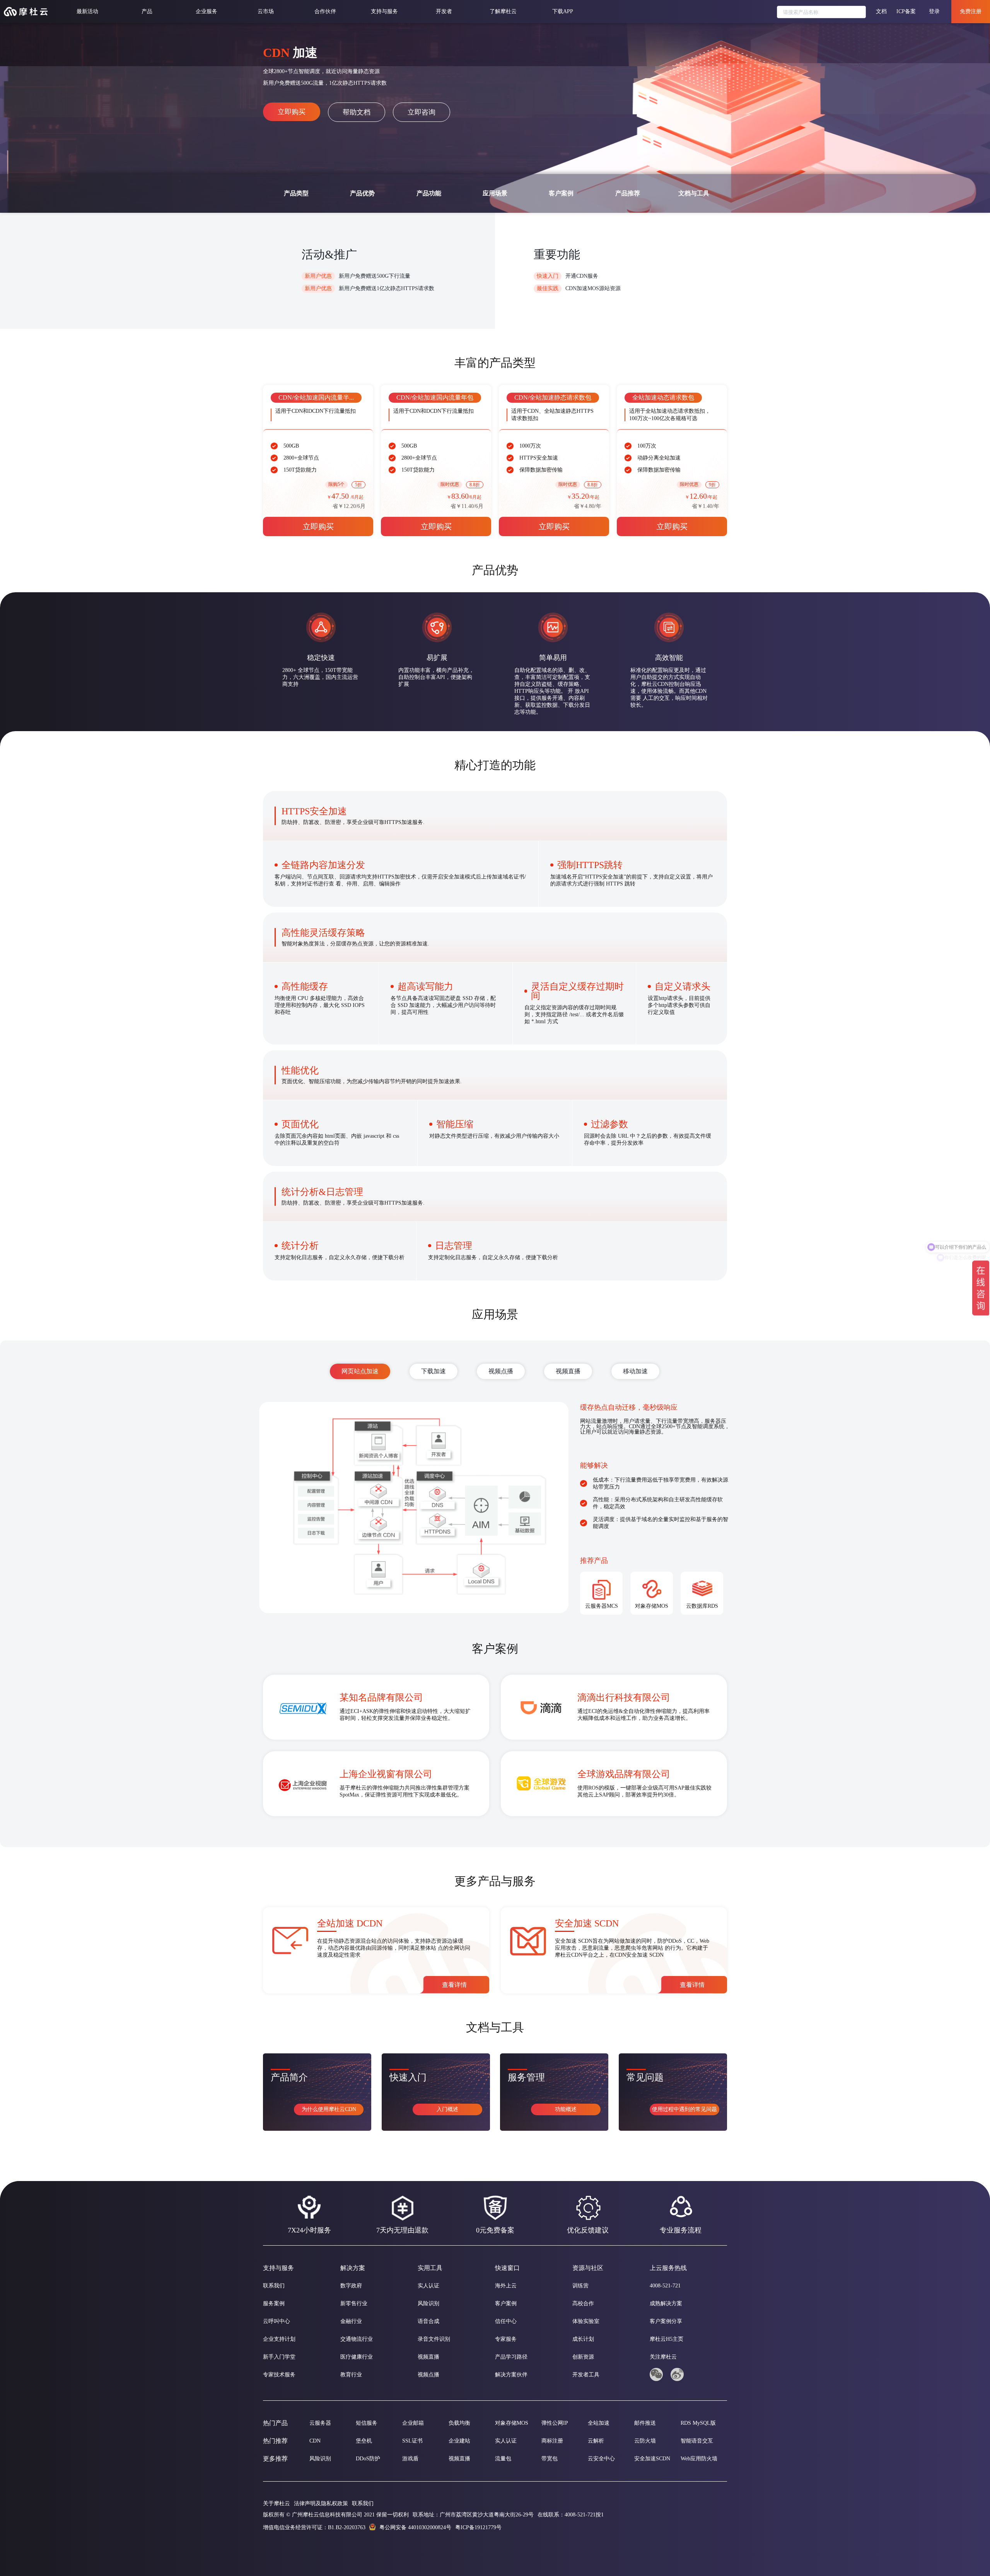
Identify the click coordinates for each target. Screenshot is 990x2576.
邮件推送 (645, 2423)
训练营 (580, 2286)
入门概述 (447, 2109)
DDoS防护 (368, 2459)
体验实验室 (586, 2321)
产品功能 (429, 193)
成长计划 (583, 2339)
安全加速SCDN (652, 2459)
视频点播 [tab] (501, 1371)
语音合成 (428, 2321)
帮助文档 (357, 112)
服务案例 (274, 2303)
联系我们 (274, 2286)
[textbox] (821, 12)
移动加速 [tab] (635, 1371)
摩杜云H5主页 (667, 2339)
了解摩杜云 (503, 11)
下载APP (563, 11)
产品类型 (296, 193)
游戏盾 (410, 2459)
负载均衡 (459, 2423)
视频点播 (428, 2375)
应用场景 (495, 193)
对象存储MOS (512, 2423)
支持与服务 (384, 11)
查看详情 (454, 1985)
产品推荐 (628, 193)
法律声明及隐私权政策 (321, 2503)
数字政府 (351, 2286)
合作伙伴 (325, 11)
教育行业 (351, 2375)
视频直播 (428, 2357)
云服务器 (320, 2423)
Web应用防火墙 (699, 2459)
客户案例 (561, 193)
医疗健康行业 (357, 2357)
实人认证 (428, 2286)
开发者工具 (586, 2375)
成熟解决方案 (666, 2303)
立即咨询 (422, 112)
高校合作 (583, 2303)
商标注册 (552, 2441)
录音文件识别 (434, 2339)
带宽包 (550, 2459)
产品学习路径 (511, 2357)
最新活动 (87, 11)
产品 (147, 11)
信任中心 (506, 2321)
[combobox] (821, 13)
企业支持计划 (279, 2339)
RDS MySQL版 (698, 2423)
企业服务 (207, 11)
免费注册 (971, 11)
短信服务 (367, 2423)
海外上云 (506, 2286)
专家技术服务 (279, 2375)
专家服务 (506, 2339)
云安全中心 (601, 2459)
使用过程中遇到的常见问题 (684, 2109)
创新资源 (583, 2357)
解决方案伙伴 (511, 2375)
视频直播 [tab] (568, 1371)
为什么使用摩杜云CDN (329, 2109)
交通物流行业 (357, 2339)
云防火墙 (645, 2441)
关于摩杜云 (277, 2503)
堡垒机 (364, 2441)
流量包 (503, 2459)
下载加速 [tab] (434, 1371)
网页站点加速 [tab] (360, 1371)
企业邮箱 (413, 2423)
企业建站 (459, 2441)
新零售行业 (354, 2303)
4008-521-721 (665, 2286)
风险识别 (428, 2303)
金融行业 (351, 2321)
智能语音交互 (697, 2441)
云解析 (596, 2441)
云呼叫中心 (277, 2321)
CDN (315, 2441)
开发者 (444, 11)
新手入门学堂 (279, 2357)
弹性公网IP (555, 2423)
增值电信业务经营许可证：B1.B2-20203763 (314, 2527)
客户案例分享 (666, 2321)
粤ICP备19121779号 (478, 2527)
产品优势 (362, 193)
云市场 (266, 11)
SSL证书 (412, 2441)
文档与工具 (694, 193)
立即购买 (292, 112)
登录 (934, 11)
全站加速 (599, 2423)
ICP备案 (906, 11)
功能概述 (566, 2109)
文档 (881, 11)
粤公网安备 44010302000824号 (415, 2527)
